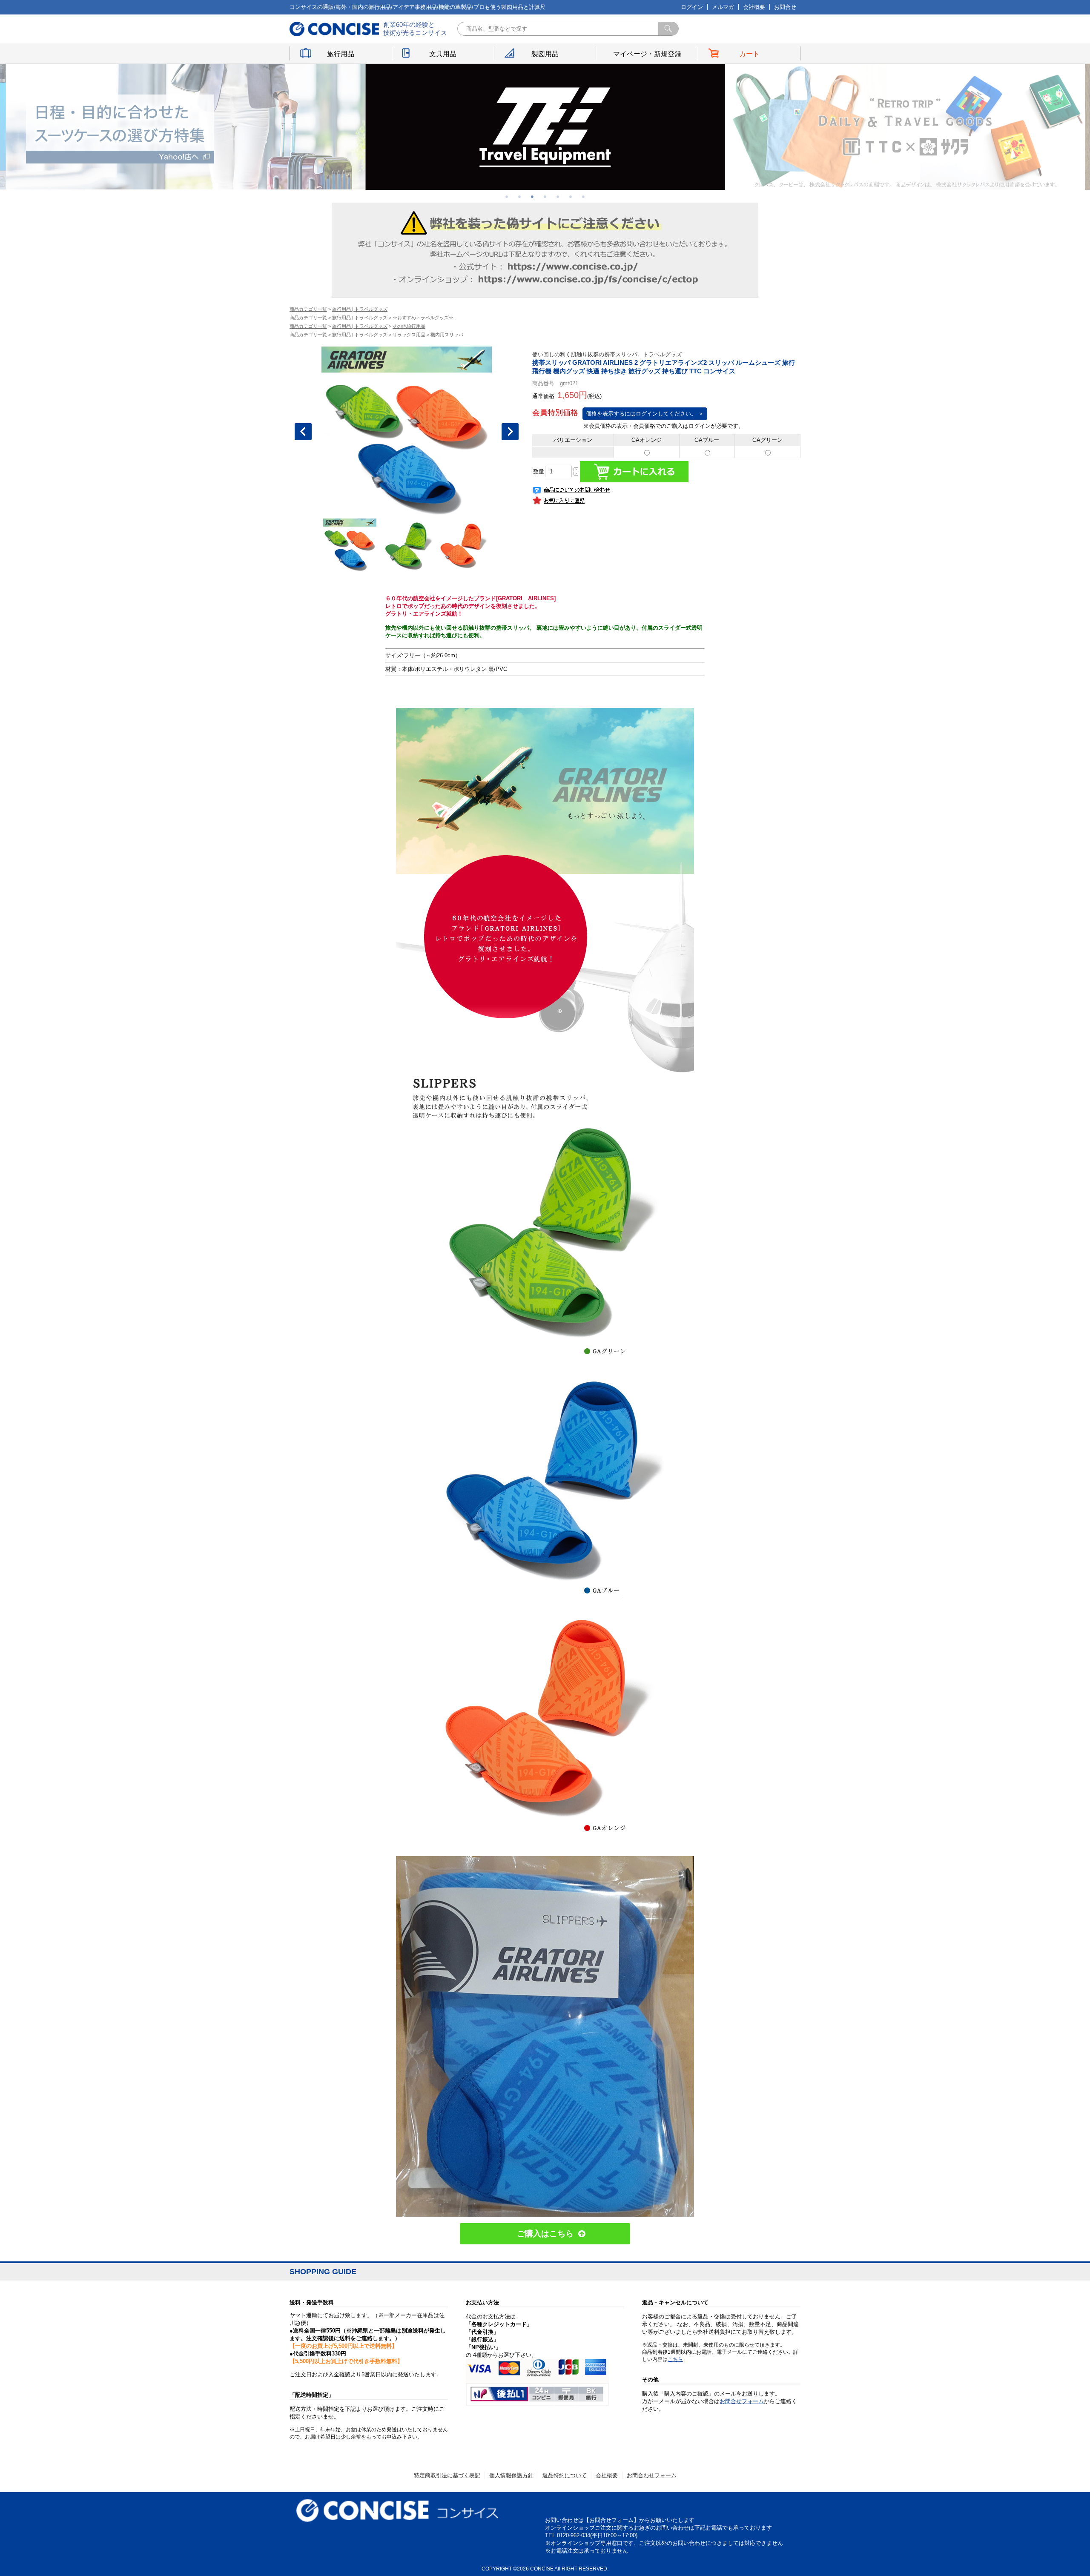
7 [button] (583, 196)
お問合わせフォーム (652, 2475)
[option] (186, 127)
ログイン (692, 7)
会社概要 (754, 7)
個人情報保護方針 (511, 2475)
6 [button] (571, 196)
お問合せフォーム (742, 2401)
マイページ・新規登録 (647, 54)
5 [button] (558, 196)
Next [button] (510, 432)
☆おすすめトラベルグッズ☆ (423, 318)
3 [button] (532, 196)
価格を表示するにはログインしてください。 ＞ (645, 414)
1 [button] (507, 196)
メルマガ (723, 7)
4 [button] (545, 196)
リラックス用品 (409, 335)
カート (749, 54)
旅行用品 (341, 54)
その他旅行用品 (409, 326)
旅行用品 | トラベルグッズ (360, 309)
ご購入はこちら (545, 2234)
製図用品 (545, 54)
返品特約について (565, 2475)
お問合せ (785, 7)
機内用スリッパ (447, 335)
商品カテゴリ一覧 (308, 309)
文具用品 (443, 54)
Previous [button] (303, 432)
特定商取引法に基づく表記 (447, 2475)
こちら (675, 2359)
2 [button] (519, 196)
